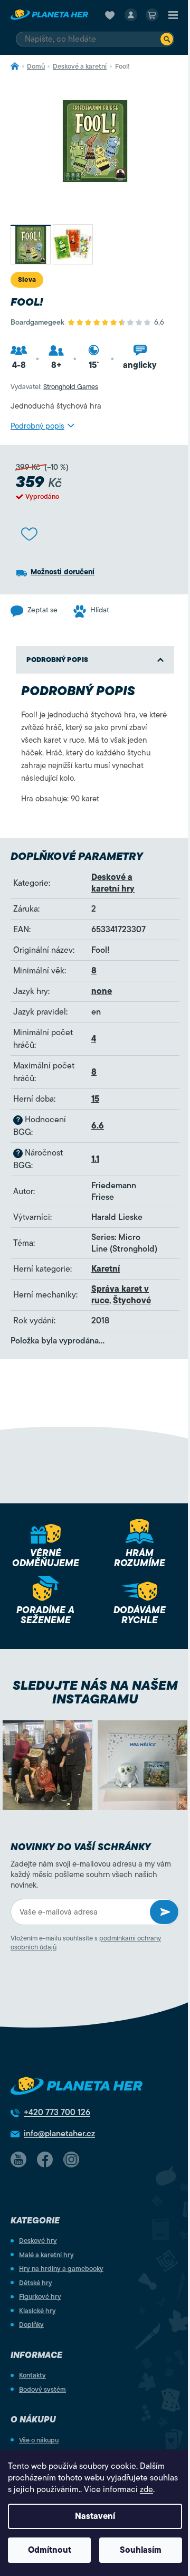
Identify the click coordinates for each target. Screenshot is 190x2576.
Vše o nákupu (39, 2440)
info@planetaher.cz (59, 2134)
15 (95, 1099)
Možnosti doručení (63, 572)
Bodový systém (42, 2389)
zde (146, 2489)
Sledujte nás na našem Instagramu (95, 1692)
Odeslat (164, 1912)
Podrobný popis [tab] (57, 660)
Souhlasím (141, 2550)
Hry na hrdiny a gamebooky (61, 2269)
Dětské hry (36, 2283)
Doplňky (31, 2324)
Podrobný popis (37, 426)
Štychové (132, 1301)
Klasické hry (37, 2311)
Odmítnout (50, 2550)
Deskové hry (38, 2241)
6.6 (98, 1126)
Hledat (167, 39)
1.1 (95, 1159)
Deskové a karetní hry (113, 883)
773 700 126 (57, 2113)
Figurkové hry (40, 2296)
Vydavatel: (54, 387)
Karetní (106, 1269)
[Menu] (173, 15)
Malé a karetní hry (46, 2255)
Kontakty (32, 2375)
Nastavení (95, 2516)
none (102, 991)
